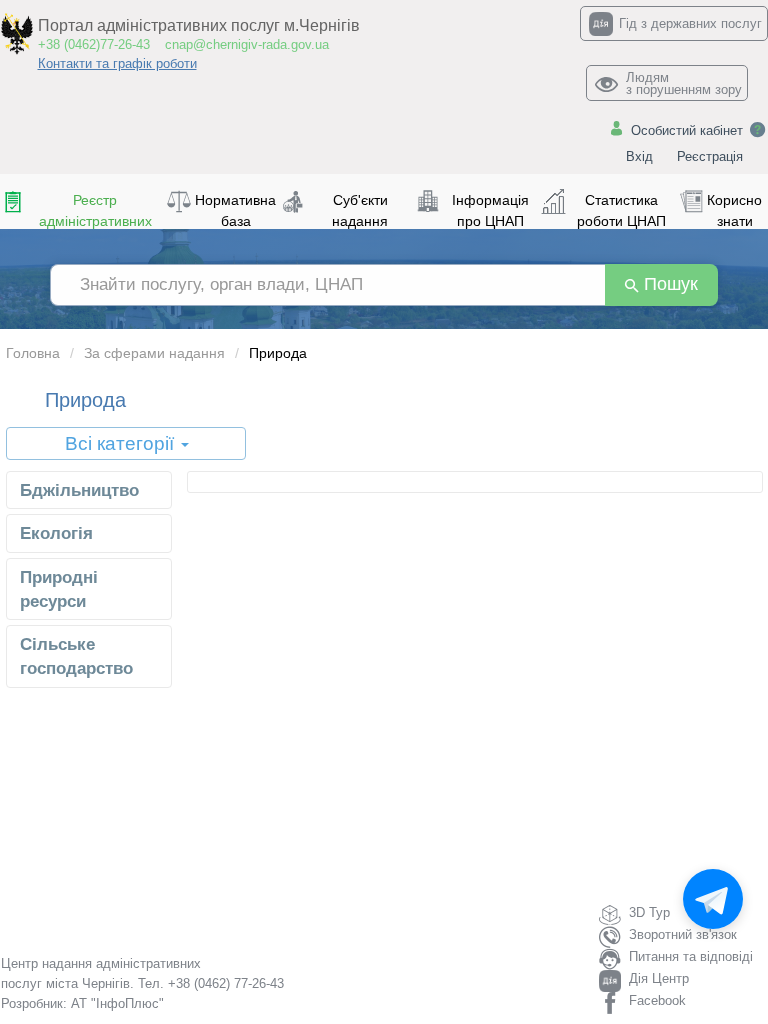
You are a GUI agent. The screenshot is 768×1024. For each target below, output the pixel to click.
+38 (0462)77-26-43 (94, 44)
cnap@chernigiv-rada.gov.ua (247, 44)
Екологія (56, 533)
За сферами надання (154, 353)
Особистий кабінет (687, 130)
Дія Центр (659, 978)
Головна (33, 353)
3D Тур (649, 912)
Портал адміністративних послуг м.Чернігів (199, 25)
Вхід (639, 156)
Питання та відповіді (691, 956)
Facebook (657, 1000)
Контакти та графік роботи (117, 63)
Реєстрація (710, 156)
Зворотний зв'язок (683, 934)
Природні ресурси (59, 589)
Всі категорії (122, 443)
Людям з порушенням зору (684, 83)
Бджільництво (79, 490)
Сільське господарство (76, 656)
